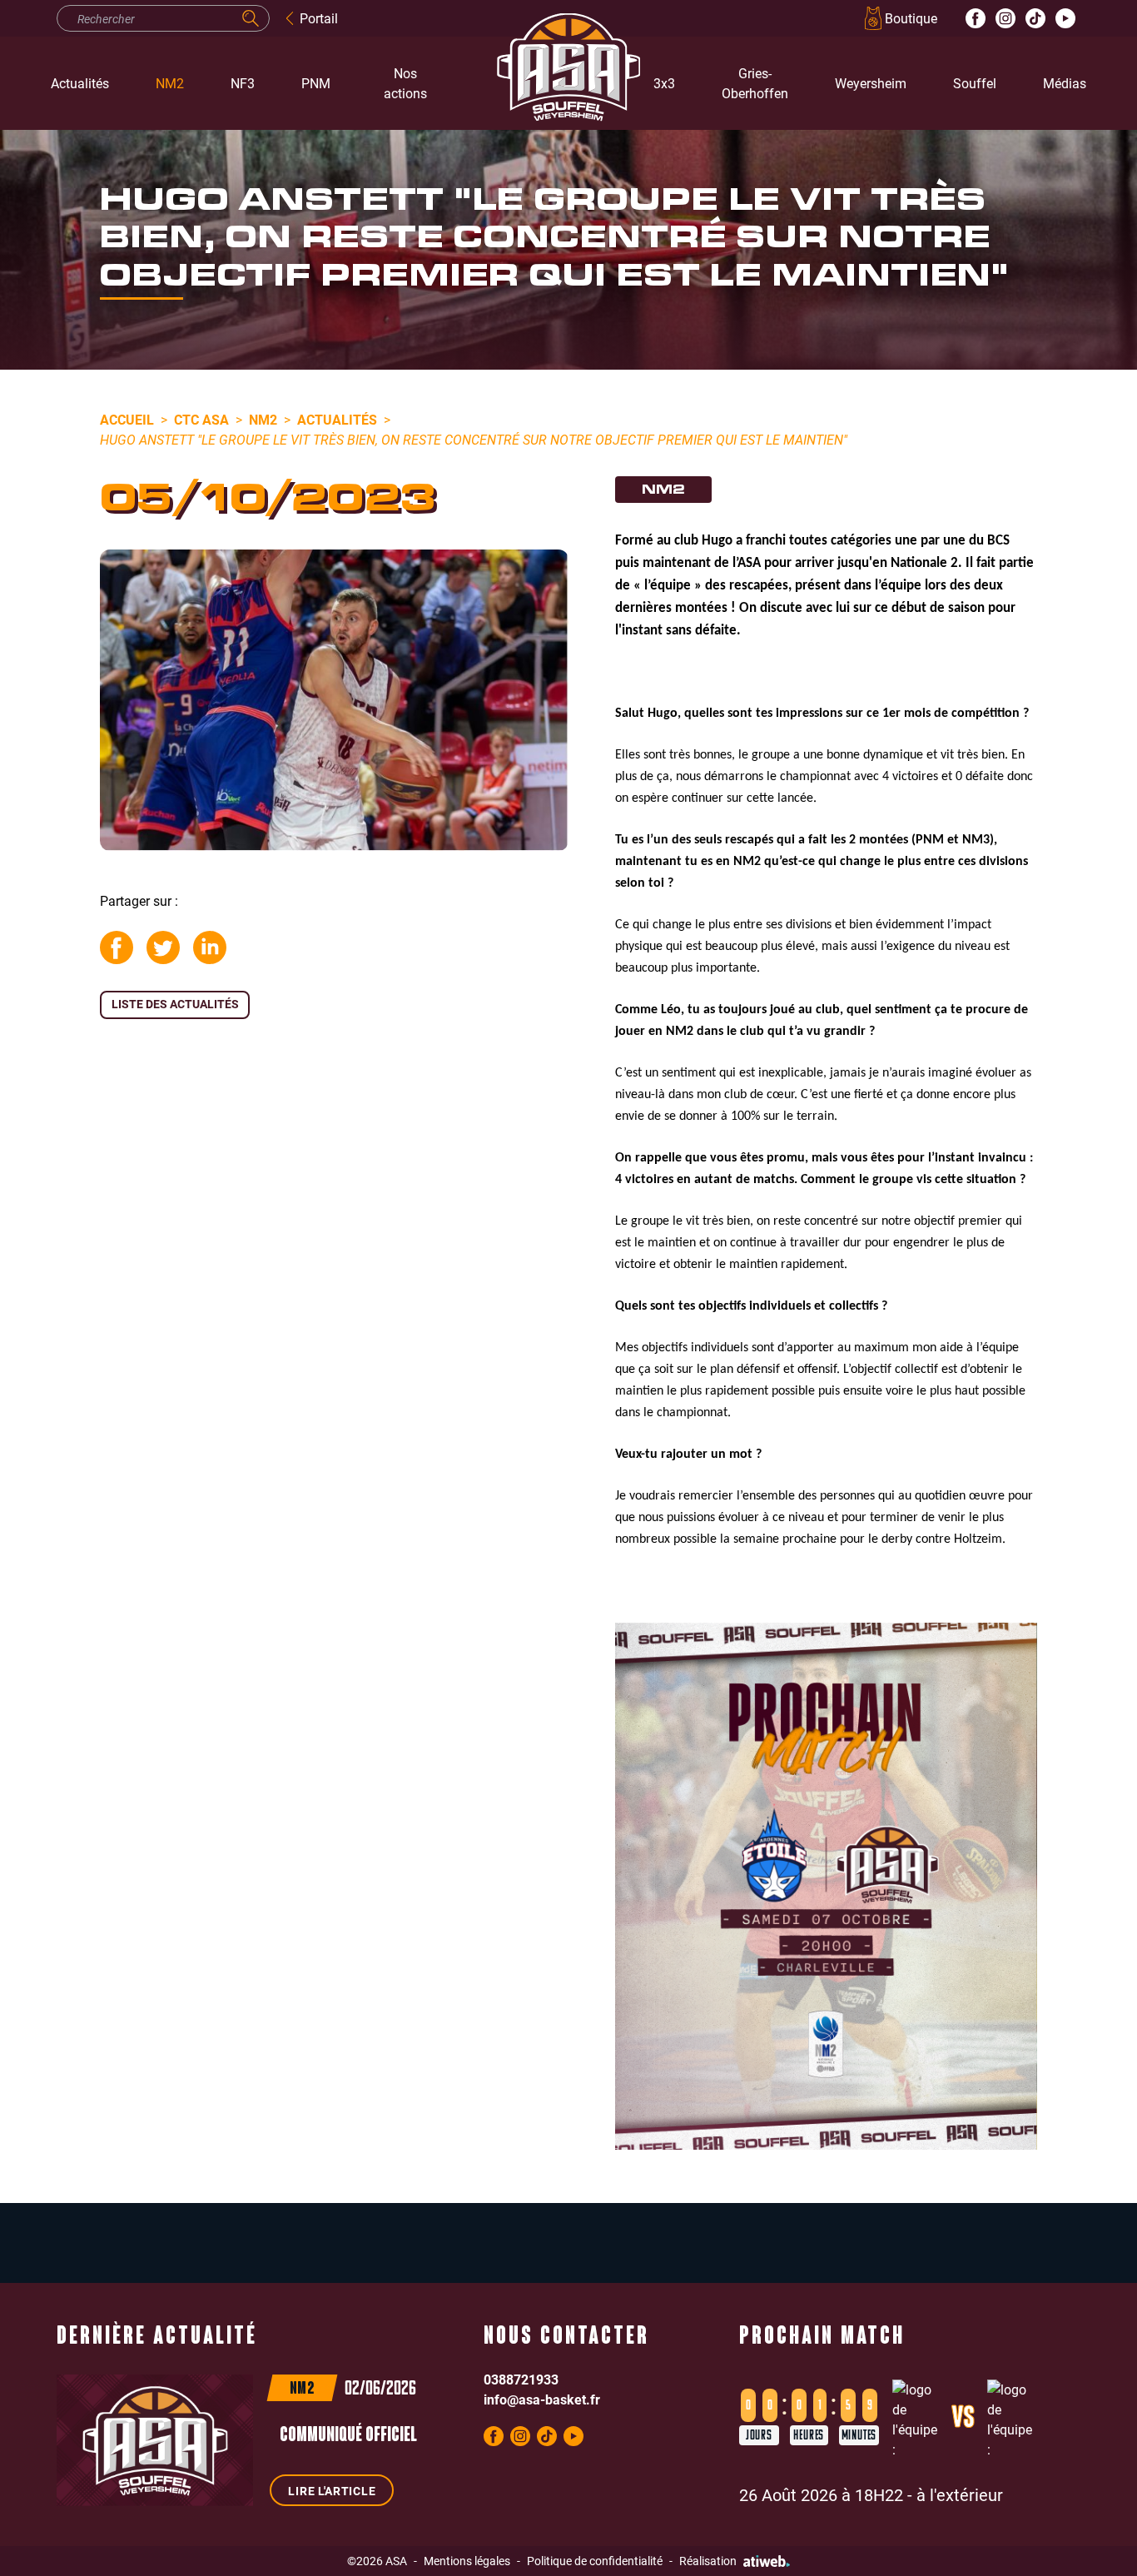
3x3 (664, 83)
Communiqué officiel (348, 2436)
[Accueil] (544, 83)
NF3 (243, 83)
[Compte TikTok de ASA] (1035, 18)
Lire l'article (332, 2491)
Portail (319, 18)
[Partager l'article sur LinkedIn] (210, 947)
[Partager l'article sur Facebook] (117, 947)
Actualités (80, 83)
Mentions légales (467, 2561)
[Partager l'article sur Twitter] (163, 947)
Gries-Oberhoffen (755, 83)
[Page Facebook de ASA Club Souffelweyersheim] (976, 18)
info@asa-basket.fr (542, 2399)
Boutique (911, 18)
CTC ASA (201, 419)
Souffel (975, 83)
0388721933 (521, 2379)
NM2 (170, 83)
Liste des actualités (175, 1004)
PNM (316, 83)
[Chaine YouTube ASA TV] (1065, 18)
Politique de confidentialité (595, 2561)
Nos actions (405, 83)
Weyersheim (871, 83)
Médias (1065, 83)
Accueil (127, 419)
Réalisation (708, 2561)
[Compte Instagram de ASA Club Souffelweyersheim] (1005, 18)
